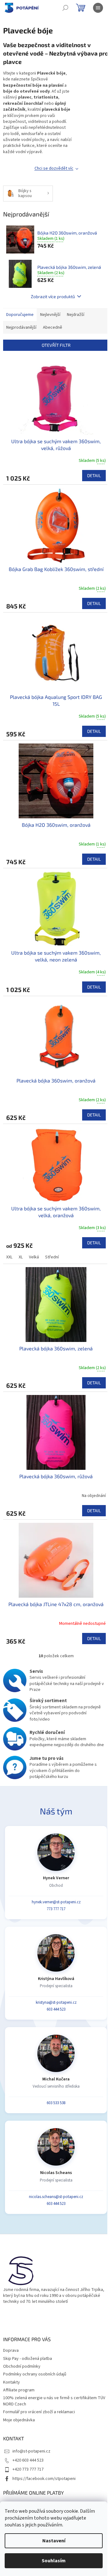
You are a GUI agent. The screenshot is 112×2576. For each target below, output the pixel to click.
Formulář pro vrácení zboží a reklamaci (39, 2412)
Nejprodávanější (21, 327)
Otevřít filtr (56, 345)
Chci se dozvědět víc (54, 168)
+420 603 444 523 (28, 2460)
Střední (52, 1257)
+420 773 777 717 (28, 2469)
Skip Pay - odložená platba (28, 2359)
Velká (34, 1257)
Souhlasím (54, 2561)
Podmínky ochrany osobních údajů (35, 2374)
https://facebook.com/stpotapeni (44, 2479)
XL (21, 1257)
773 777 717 (56, 1909)
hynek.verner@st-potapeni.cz (56, 1902)
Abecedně (53, 327)
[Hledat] (65, 8)
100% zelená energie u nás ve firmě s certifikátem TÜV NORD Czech (54, 2401)
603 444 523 (56, 2009)
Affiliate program (19, 2390)
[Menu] (98, 8)
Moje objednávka (19, 2420)
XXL (9, 1257)
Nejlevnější (50, 315)
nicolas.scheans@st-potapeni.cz (56, 2197)
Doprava (11, 2351)
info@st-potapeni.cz (31, 2451)
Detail (94, 475)
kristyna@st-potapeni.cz (56, 2002)
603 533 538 (56, 2103)
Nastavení (54, 2541)
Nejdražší (76, 315)
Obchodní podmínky (22, 2366)
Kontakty (12, 2382)
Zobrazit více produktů (53, 296)
